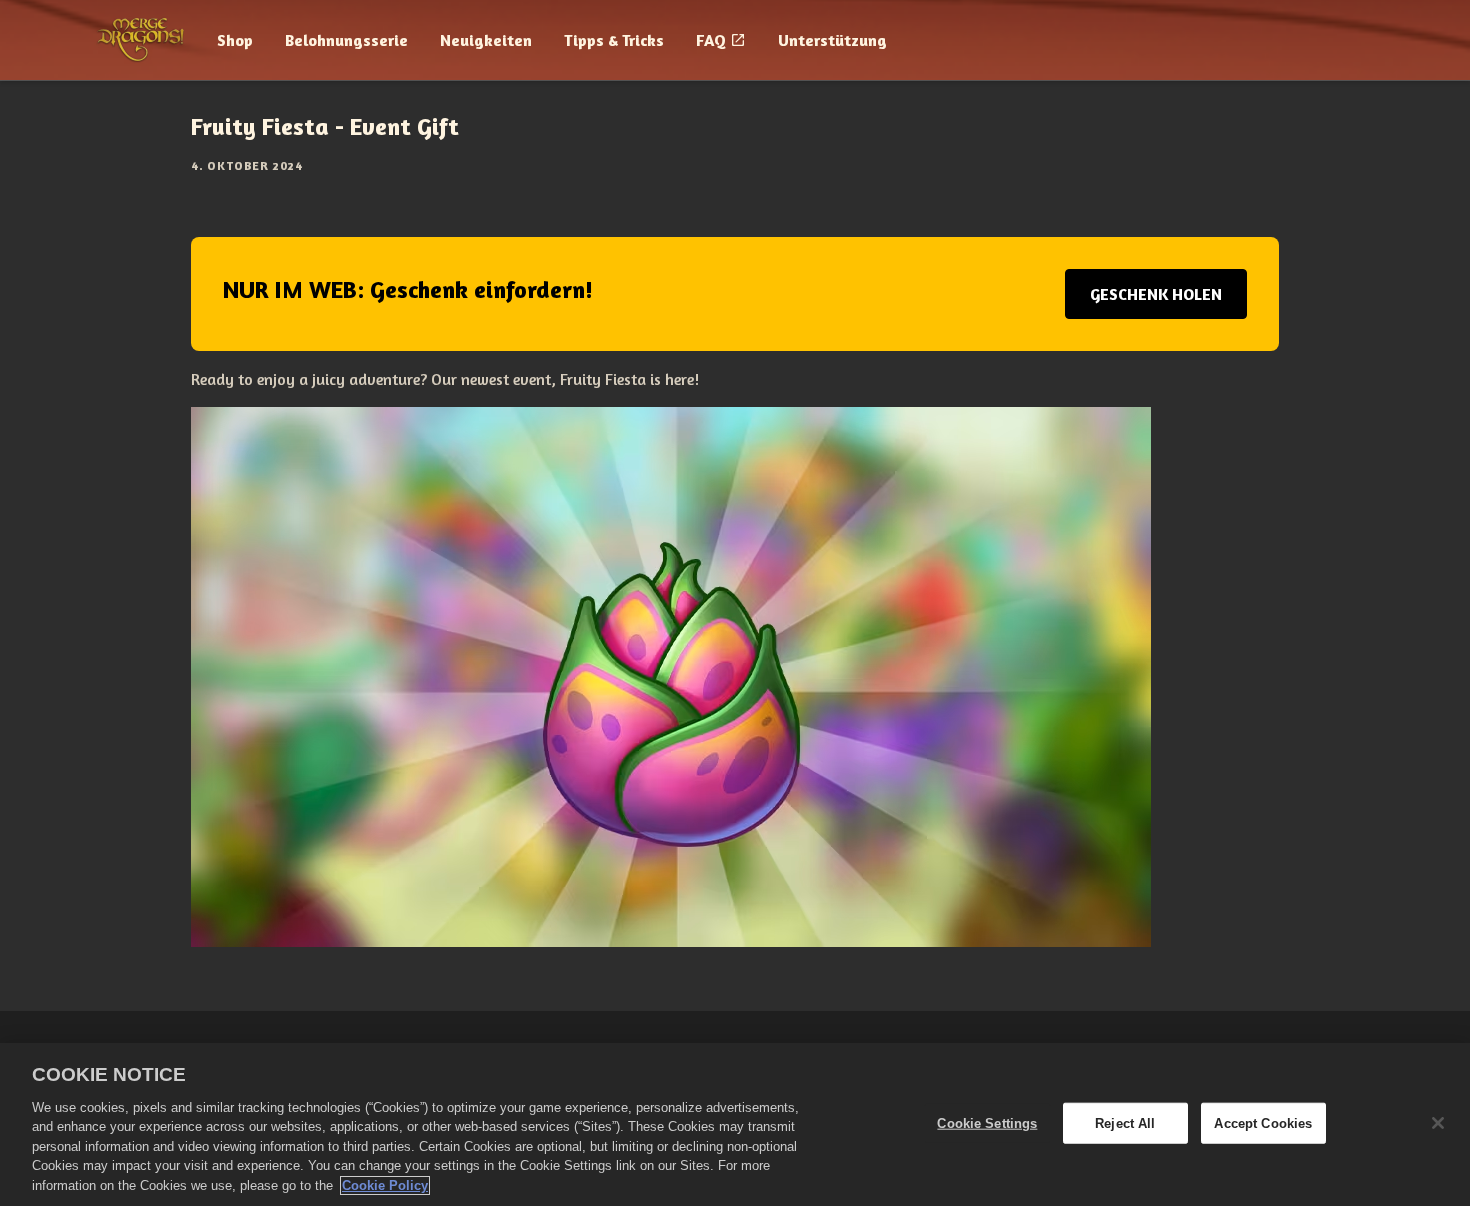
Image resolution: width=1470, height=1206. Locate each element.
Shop (235, 40)
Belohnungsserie (346, 40)
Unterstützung (832, 40)
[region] (735, 1124)
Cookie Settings (987, 1122)
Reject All (1125, 1122)
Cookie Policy (385, 1185)
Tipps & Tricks (614, 40)
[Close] (1438, 1123)
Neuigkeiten (486, 40)
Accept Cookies (1263, 1122)
